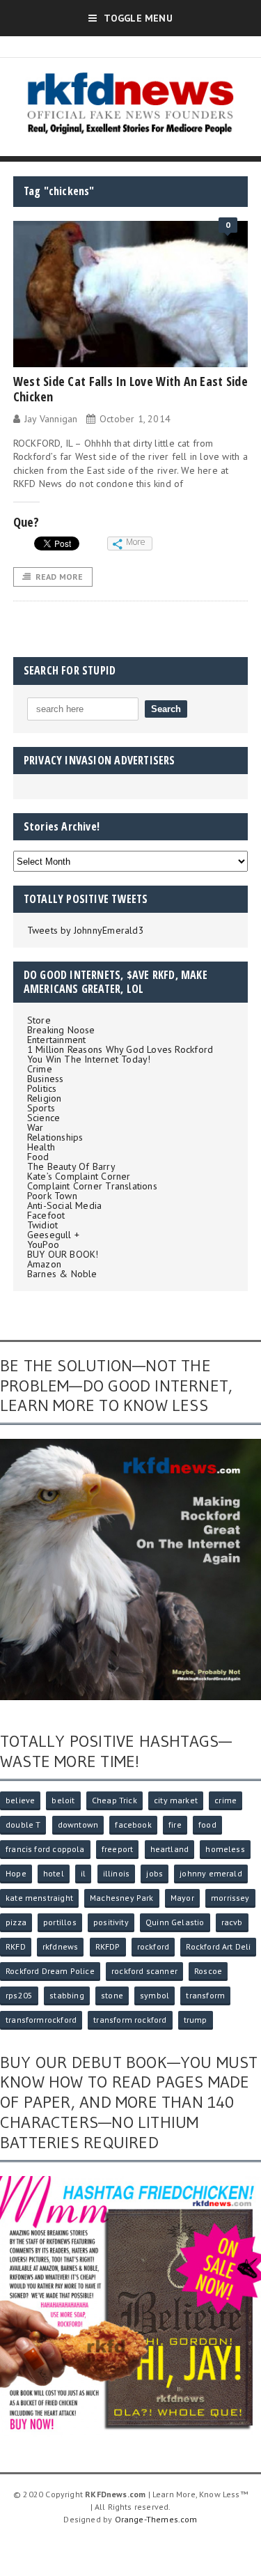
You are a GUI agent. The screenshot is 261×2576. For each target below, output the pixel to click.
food (207, 1825)
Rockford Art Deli (218, 1946)
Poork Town (52, 1196)
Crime (40, 1069)
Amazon (44, 1264)
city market (176, 1800)
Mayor (182, 1898)
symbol (155, 1995)
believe (20, 1800)
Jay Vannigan (51, 419)
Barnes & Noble (62, 1274)
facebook (133, 1825)
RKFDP (108, 1946)
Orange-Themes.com (156, 2519)
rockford (153, 1946)
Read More (60, 577)
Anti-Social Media (65, 1205)
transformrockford (41, 2020)
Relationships (55, 1137)
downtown (78, 1825)
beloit (63, 1800)
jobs (155, 1873)
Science (43, 1118)
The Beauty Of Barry (71, 1166)
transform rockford (130, 2020)
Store (39, 1020)
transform (205, 1995)
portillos (60, 1922)
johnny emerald (211, 1873)
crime (226, 1800)
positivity (111, 1922)
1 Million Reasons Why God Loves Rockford (120, 1049)
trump (196, 2020)
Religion (45, 1098)
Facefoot (46, 1215)
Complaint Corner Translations (92, 1186)
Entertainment (57, 1040)
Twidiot (42, 1225)
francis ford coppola (45, 1849)
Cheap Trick (114, 1800)
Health (41, 1147)
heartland (170, 1849)
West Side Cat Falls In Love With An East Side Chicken (130, 389)
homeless (225, 1849)
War (35, 1127)
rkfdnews (60, 1946)
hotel (54, 1873)
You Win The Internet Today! (89, 1059)
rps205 (19, 1995)
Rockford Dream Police (50, 1971)
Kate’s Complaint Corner (79, 1176)
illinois (116, 1873)
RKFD (16, 1946)
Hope (16, 1873)
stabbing (66, 1995)
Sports (41, 1108)
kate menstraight (39, 1898)
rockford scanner (144, 1971)
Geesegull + (53, 1235)
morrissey (230, 1898)
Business (46, 1079)
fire (175, 1825)
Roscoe (208, 1971)
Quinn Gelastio (175, 1922)
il (83, 1873)
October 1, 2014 (135, 419)
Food (38, 1157)
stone (112, 1995)
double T (23, 1825)
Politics (42, 1088)
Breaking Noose (61, 1030)
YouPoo (43, 1244)
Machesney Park (122, 1898)
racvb (232, 1922)
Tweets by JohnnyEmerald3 (86, 930)
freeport (117, 1849)
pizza (16, 1922)
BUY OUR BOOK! (63, 1254)
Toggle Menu (138, 18)
